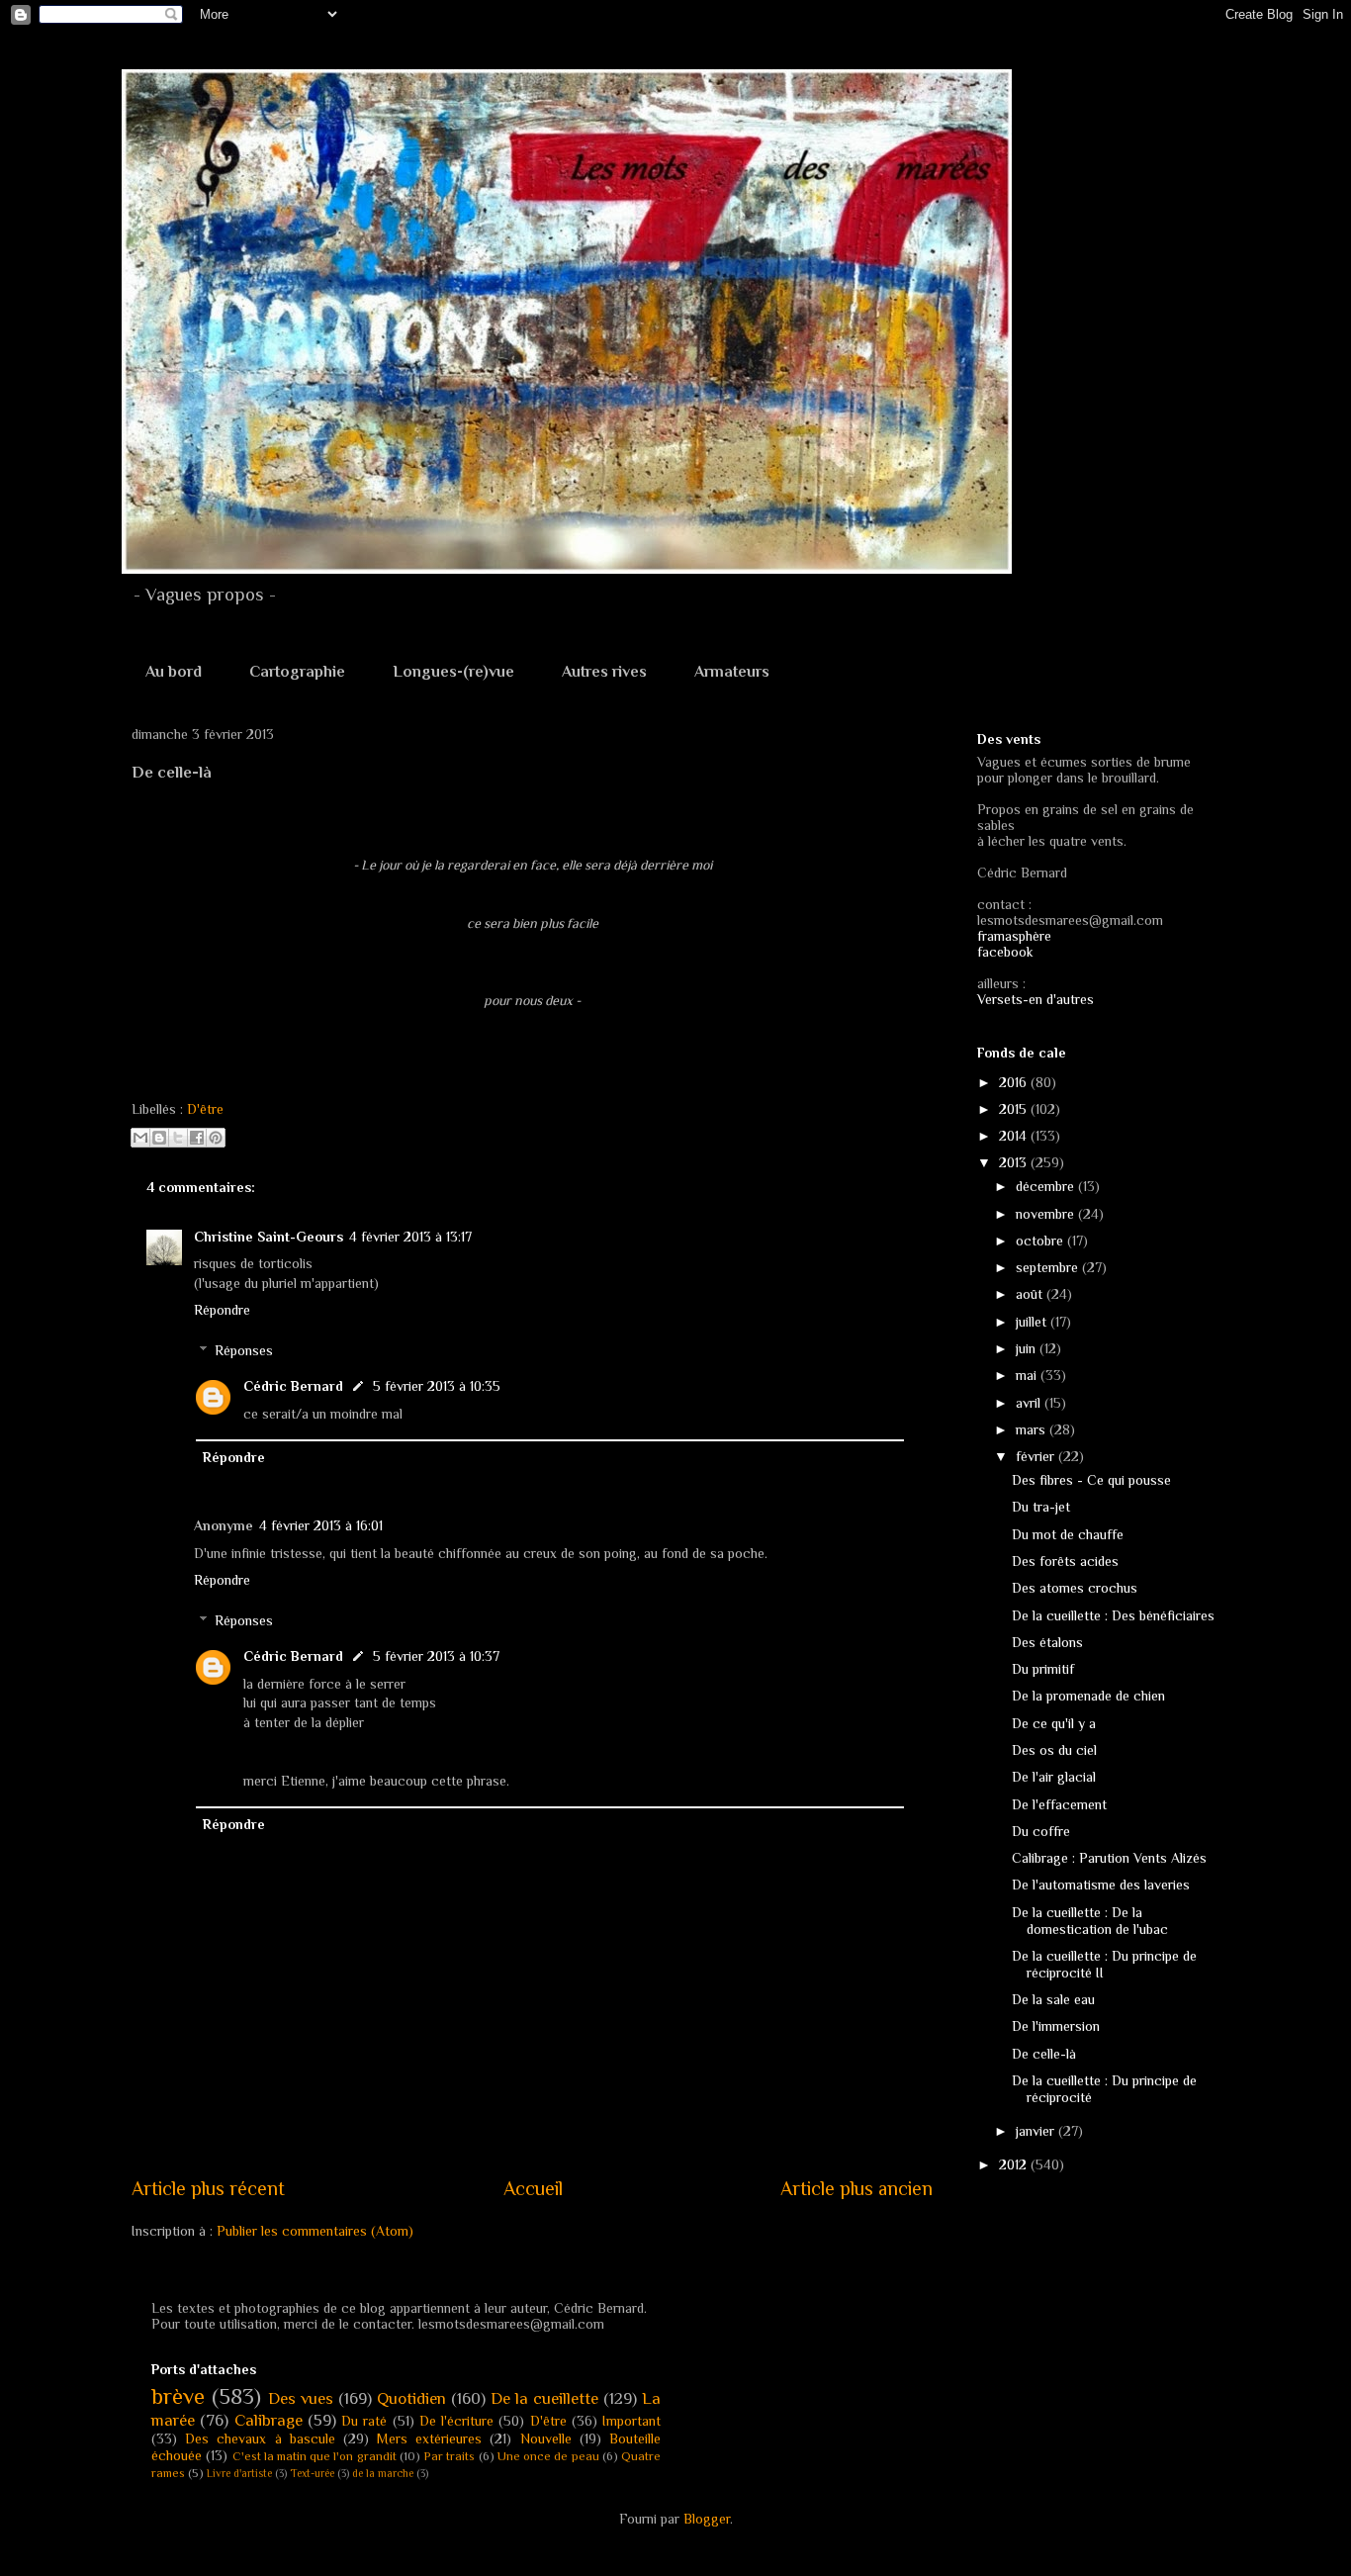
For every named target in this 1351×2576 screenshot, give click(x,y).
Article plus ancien (856, 2188)
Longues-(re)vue (453, 672)
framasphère (1014, 936)
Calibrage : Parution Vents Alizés (1109, 1858)
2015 (1015, 1109)
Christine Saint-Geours (269, 1237)
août (1031, 1294)
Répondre (222, 1310)
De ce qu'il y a (1054, 1723)
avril (1030, 1403)
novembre (1047, 1214)
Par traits (449, 2456)
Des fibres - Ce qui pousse (1091, 1480)
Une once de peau (548, 2456)
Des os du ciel (1054, 1750)
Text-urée (312, 2473)
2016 (1015, 1082)
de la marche (383, 2473)
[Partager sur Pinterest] (216, 1138)
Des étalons (1047, 1642)
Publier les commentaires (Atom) (315, 2231)
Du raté (364, 2421)
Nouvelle (546, 2438)
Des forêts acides (1065, 1561)
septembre (1049, 1267)
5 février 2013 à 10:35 (437, 1386)
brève (178, 2396)
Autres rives (604, 672)
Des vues (301, 2398)
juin (1028, 1348)
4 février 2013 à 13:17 (410, 1237)
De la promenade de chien (1088, 1696)
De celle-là (1044, 2054)
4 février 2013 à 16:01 (321, 1525)
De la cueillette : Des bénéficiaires (1113, 1615)
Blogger (707, 2519)
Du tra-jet (1041, 1507)
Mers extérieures (429, 2438)
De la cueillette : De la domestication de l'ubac (1090, 1921)
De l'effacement (1059, 1804)
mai (1028, 1375)
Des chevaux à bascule (260, 2438)
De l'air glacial (1054, 1777)
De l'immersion (1056, 2026)
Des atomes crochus (1075, 1588)
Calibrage (269, 2420)
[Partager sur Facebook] (197, 1138)
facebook (1005, 952)
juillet (1033, 1322)
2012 (1015, 2164)
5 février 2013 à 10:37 (436, 1656)
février (1037, 1456)
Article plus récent (208, 2188)
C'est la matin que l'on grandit (315, 2456)
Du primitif (1043, 1669)
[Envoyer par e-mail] (140, 1138)
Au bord (174, 672)
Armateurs (732, 672)
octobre (1041, 1241)
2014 (1015, 1136)
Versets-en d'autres (1036, 999)
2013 (1015, 1162)
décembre (1047, 1186)
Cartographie (297, 672)
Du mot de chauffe (1068, 1534)
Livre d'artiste (239, 2473)
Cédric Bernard (293, 1386)
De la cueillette (544, 2398)
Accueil (533, 2188)
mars (1033, 1429)
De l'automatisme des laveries (1101, 1885)
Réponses (244, 1350)
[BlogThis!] (159, 1138)
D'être (205, 1109)
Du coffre (1041, 1831)
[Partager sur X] (178, 1138)
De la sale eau (1053, 1999)
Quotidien (411, 2398)
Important (631, 2421)
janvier (1037, 2131)
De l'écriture (456, 2421)
